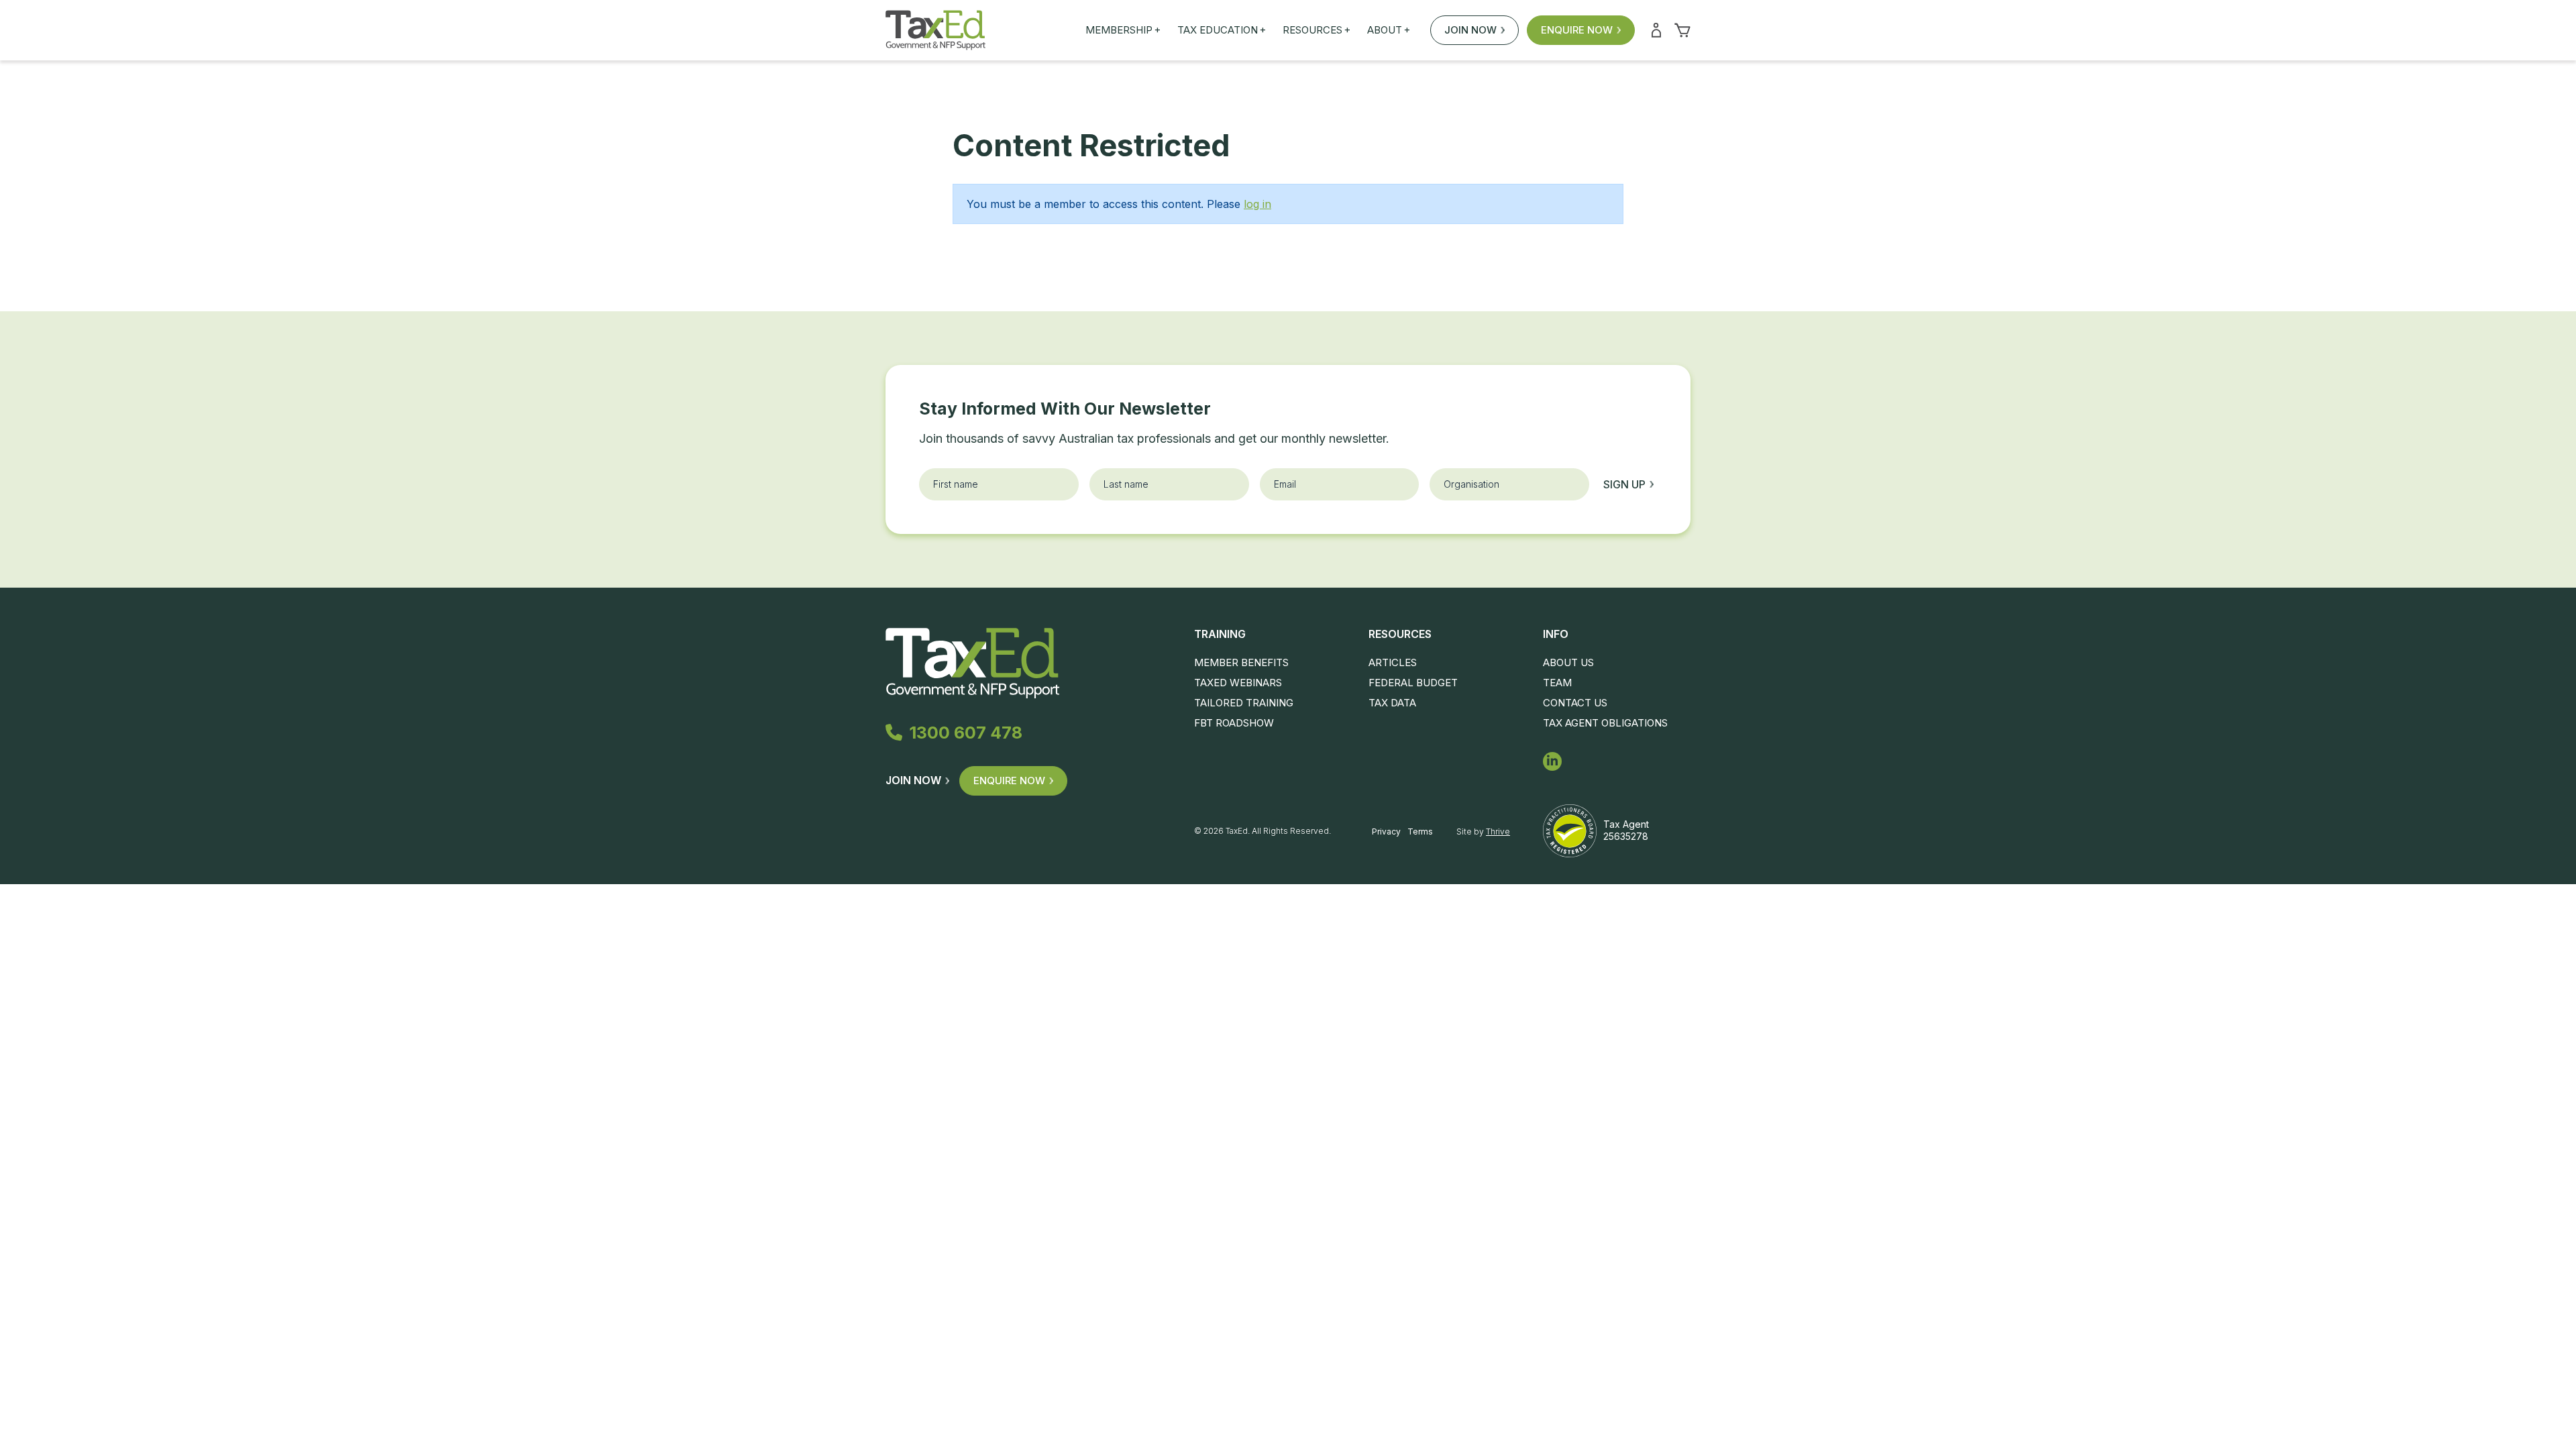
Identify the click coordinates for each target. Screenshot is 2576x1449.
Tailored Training (1244, 703)
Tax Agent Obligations (1605, 723)
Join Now (1470, 30)
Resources (1317, 30)
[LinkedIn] (1552, 761)
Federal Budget (1413, 683)
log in (1257, 204)
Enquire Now (1577, 30)
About (1389, 30)
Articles (1393, 662)
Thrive (1498, 831)
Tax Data (1392, 703)
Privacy (1386, 831)
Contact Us (1575, 703)
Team (1557, 683)
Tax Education (1222, 30)
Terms (1420, 831)
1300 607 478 (966, 733)
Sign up (1624, 484)
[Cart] (1682, 30)
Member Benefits (1241, 662)
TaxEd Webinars (1238, 683)
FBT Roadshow (1234, 723)
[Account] (1656, 30)
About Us (1568, 662)
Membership (1123, 30)
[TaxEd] (935, 30)
